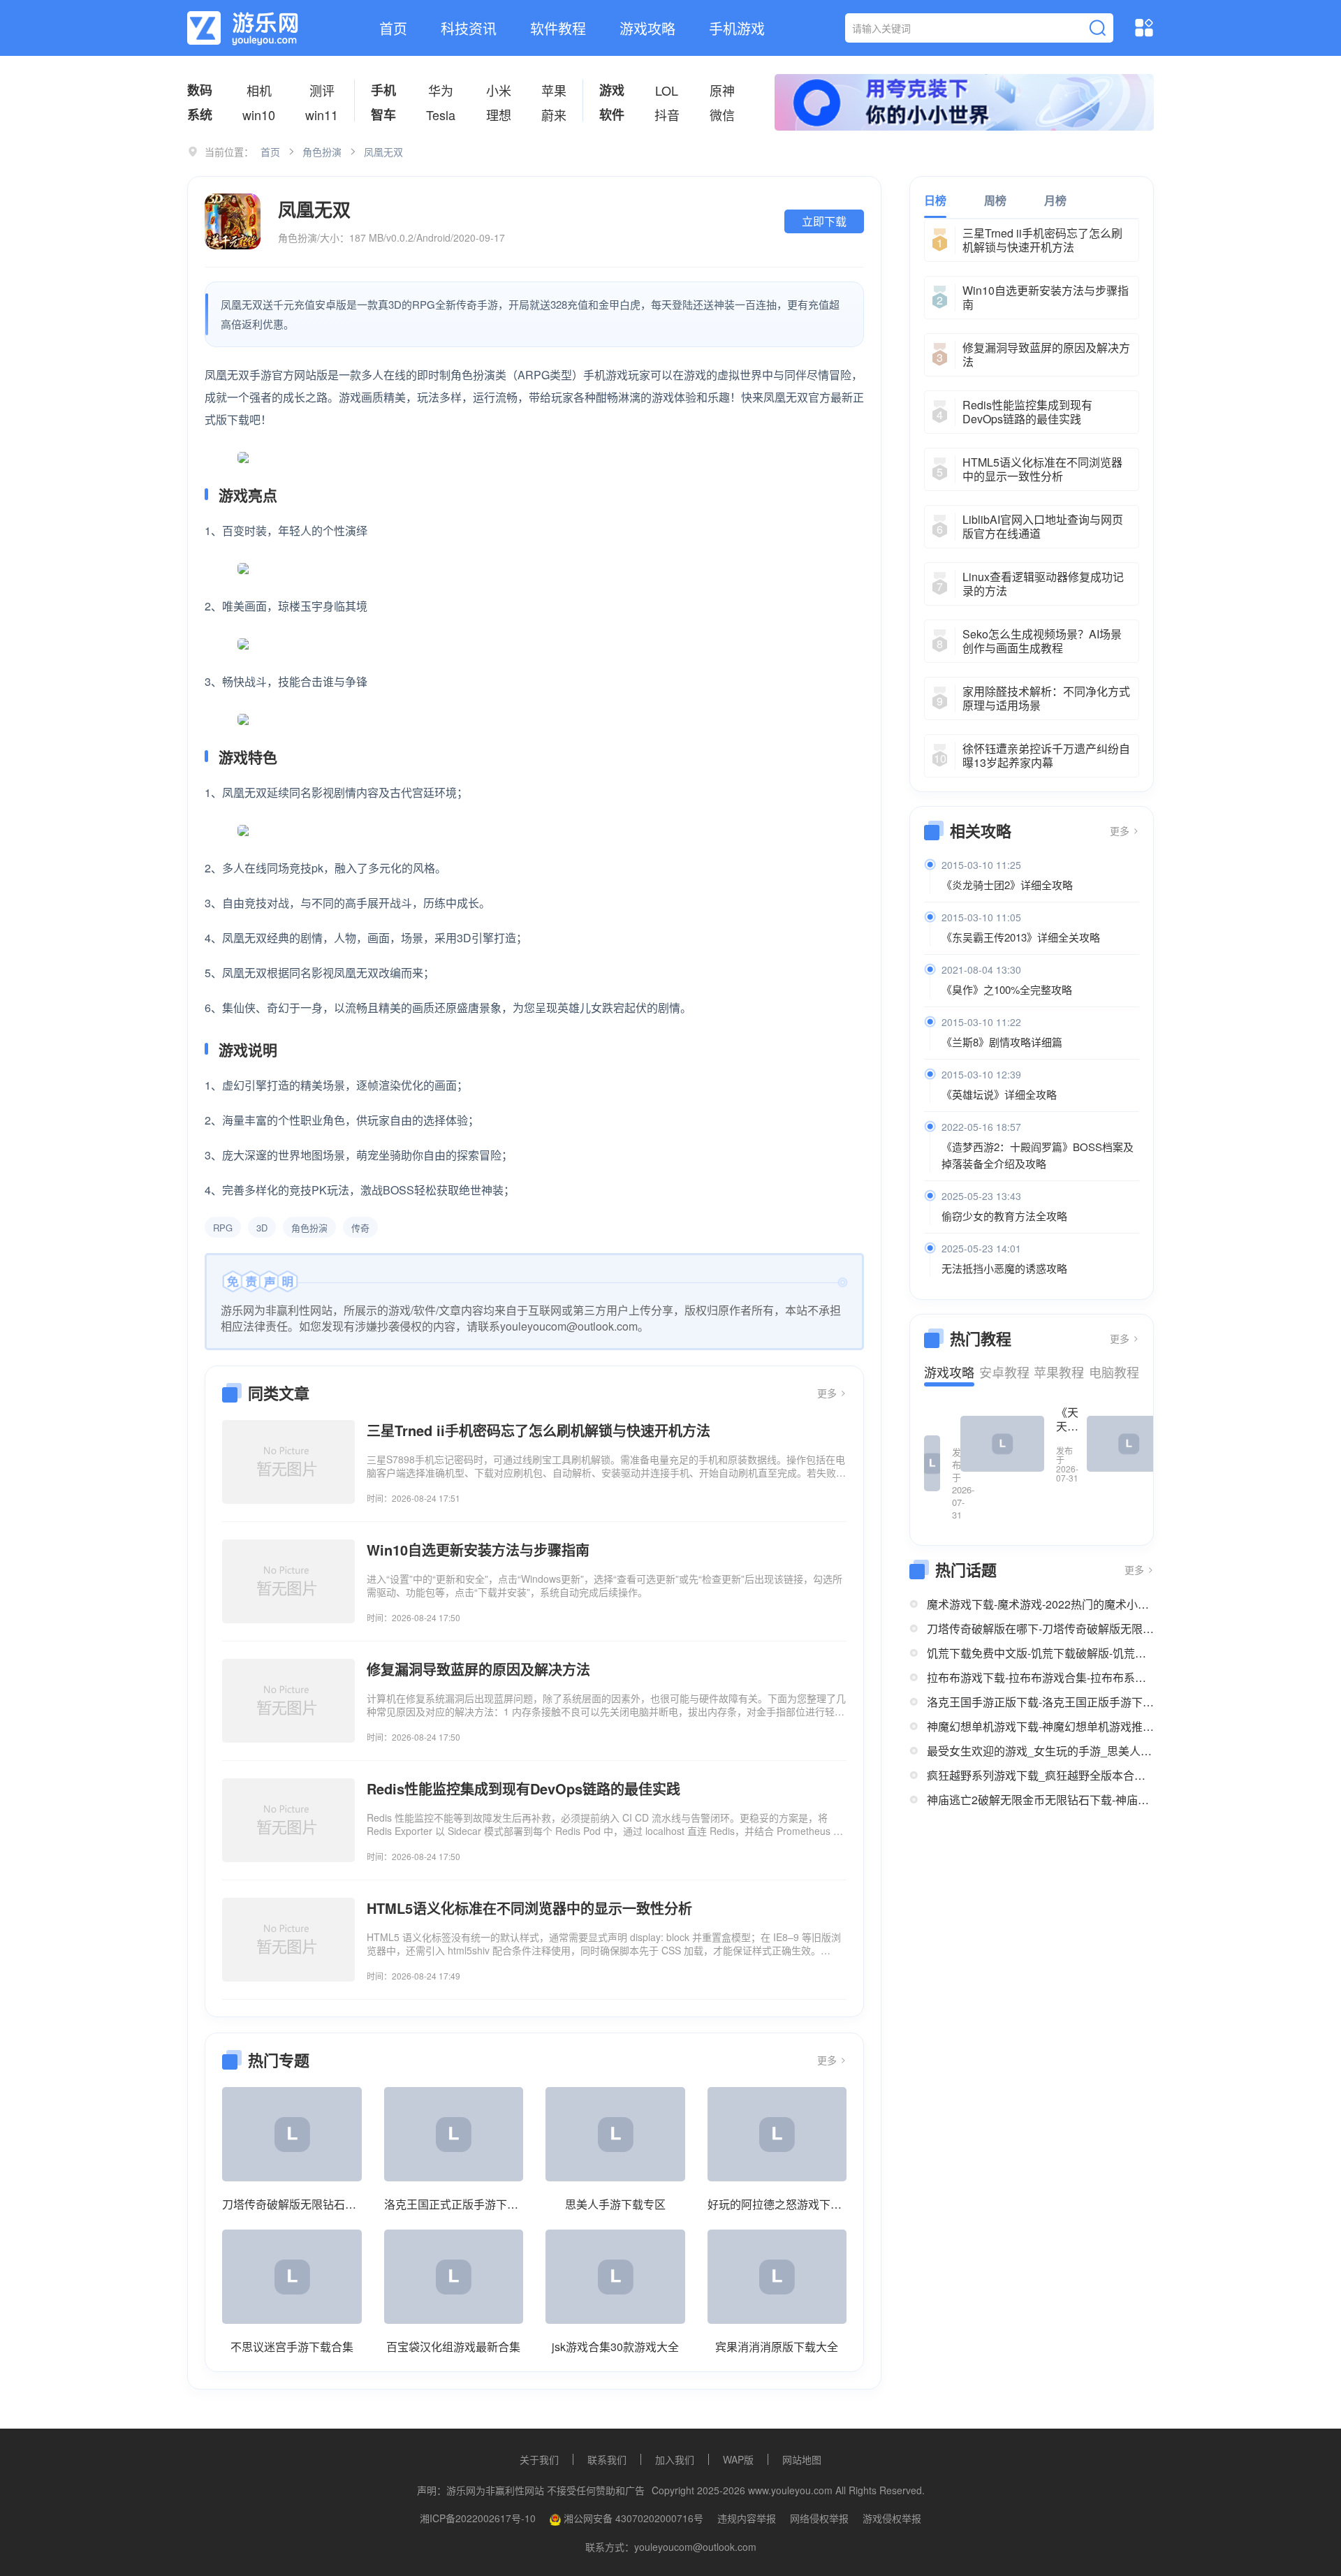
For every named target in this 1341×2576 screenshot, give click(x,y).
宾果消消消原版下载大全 (777, 2347)
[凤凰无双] (233, 221)
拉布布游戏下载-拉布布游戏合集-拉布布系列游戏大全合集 (1040, 1677)
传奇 (360, 1228)
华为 (441, 90)
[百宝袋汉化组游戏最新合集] (454, 2277)
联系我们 (607, 2459)
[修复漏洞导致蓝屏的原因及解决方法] (288, 1701)
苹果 (554, 90)
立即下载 (824, 221)
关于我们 (539, 2459)
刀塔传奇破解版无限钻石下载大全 (292, 2204)
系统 (200, 115)
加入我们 (675, 2459)
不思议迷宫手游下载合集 (292, 2347)
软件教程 (558, 28)
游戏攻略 (647, 28)
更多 (828, 1393)
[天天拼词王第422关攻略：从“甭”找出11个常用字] (932, 1463)
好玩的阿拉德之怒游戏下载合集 (777, 2204)
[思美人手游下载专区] (615, 2134)
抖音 (667, 115)
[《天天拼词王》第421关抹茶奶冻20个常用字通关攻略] (1002, 1444)
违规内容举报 (747, 2518)
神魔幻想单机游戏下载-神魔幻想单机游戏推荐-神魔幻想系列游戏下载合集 (1040, 1726)
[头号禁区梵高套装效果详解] (1129, 1444)
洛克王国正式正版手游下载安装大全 (454, 2204)
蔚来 (554, 115)
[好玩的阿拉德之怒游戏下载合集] (777, 2134)
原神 (722, 90)
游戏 (612, 90)
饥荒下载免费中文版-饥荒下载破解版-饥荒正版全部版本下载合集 (1040, 1653)
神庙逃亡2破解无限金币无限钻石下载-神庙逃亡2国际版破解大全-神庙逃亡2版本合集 (1040, 1800)
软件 (612, 115)
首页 (393, 28)
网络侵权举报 (819, 2518)
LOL (667, 90)
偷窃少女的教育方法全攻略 (1004, 1216)
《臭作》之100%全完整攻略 (1007, 989)
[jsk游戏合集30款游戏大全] (615, 2277)
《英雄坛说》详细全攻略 (999, 1094)
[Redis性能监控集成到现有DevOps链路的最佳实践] (288, 1820)
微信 (722, 115)
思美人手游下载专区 (615, 2204)
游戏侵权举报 (892, 2518)
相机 (259, 90)
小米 (499, 90)
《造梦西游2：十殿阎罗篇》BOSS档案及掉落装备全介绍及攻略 (1038, 1155)
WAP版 (738, 2459)
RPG (223, 1228)
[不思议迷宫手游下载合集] (292, 2277)
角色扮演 (322, 152)
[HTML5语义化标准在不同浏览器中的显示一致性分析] (288, 1940)
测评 (322, 90)
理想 (499, 115)
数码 (200, 90)
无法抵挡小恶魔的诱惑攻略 (1004, 1268)
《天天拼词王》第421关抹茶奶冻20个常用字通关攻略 (1067, 1419)
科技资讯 (469, 28)
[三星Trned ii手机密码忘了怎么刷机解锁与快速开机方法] (288, 1462)
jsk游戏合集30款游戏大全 (615, 2347)
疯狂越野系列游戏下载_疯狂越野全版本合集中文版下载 (1040, 1775)
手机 (383, 90)
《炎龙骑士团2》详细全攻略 (1007, 885)
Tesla (441, 115)
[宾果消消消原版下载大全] (777, 2277)
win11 (322, 115)
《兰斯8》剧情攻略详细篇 (1002, 1042)
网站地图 (802, 2459)
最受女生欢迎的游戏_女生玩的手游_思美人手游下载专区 (1040, 1751)
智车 (383, 115)
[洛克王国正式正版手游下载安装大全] (454, 2134)
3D (262, 1228)
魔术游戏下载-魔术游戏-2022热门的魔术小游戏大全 (1040, 1604)
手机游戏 (737, 28)
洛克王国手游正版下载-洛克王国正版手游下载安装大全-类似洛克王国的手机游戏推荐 (1040, 1702)
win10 (259, 115)
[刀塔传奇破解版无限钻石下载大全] (292, 2134)
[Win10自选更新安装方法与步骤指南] (288, 1581)
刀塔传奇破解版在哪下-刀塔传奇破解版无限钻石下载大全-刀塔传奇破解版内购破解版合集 (1040, 1629)
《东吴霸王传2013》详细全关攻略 (1021, 937)
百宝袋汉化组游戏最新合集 (453, 2347)
